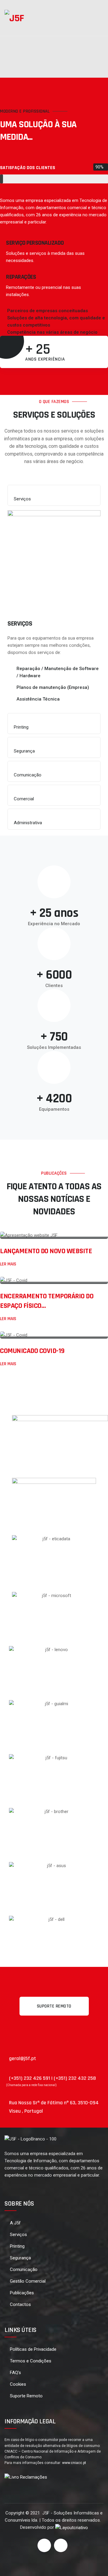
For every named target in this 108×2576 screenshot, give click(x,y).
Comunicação (24, 2269)
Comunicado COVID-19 (32, 1351)
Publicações (22, 2293)
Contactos (20, 2304)
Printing (17, 2246)
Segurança (20, 2258)
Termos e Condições (31, 2361)
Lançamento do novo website (46, 1251)
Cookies (18, 2384)
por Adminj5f (65, 1230)
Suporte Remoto (26, 2396)
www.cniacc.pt (74, 2463)
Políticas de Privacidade (33, 2349)
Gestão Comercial (28, 2281)
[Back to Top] (95, 2566)
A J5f (15, 2223)
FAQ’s (15, 2373)
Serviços (18, 2235)
